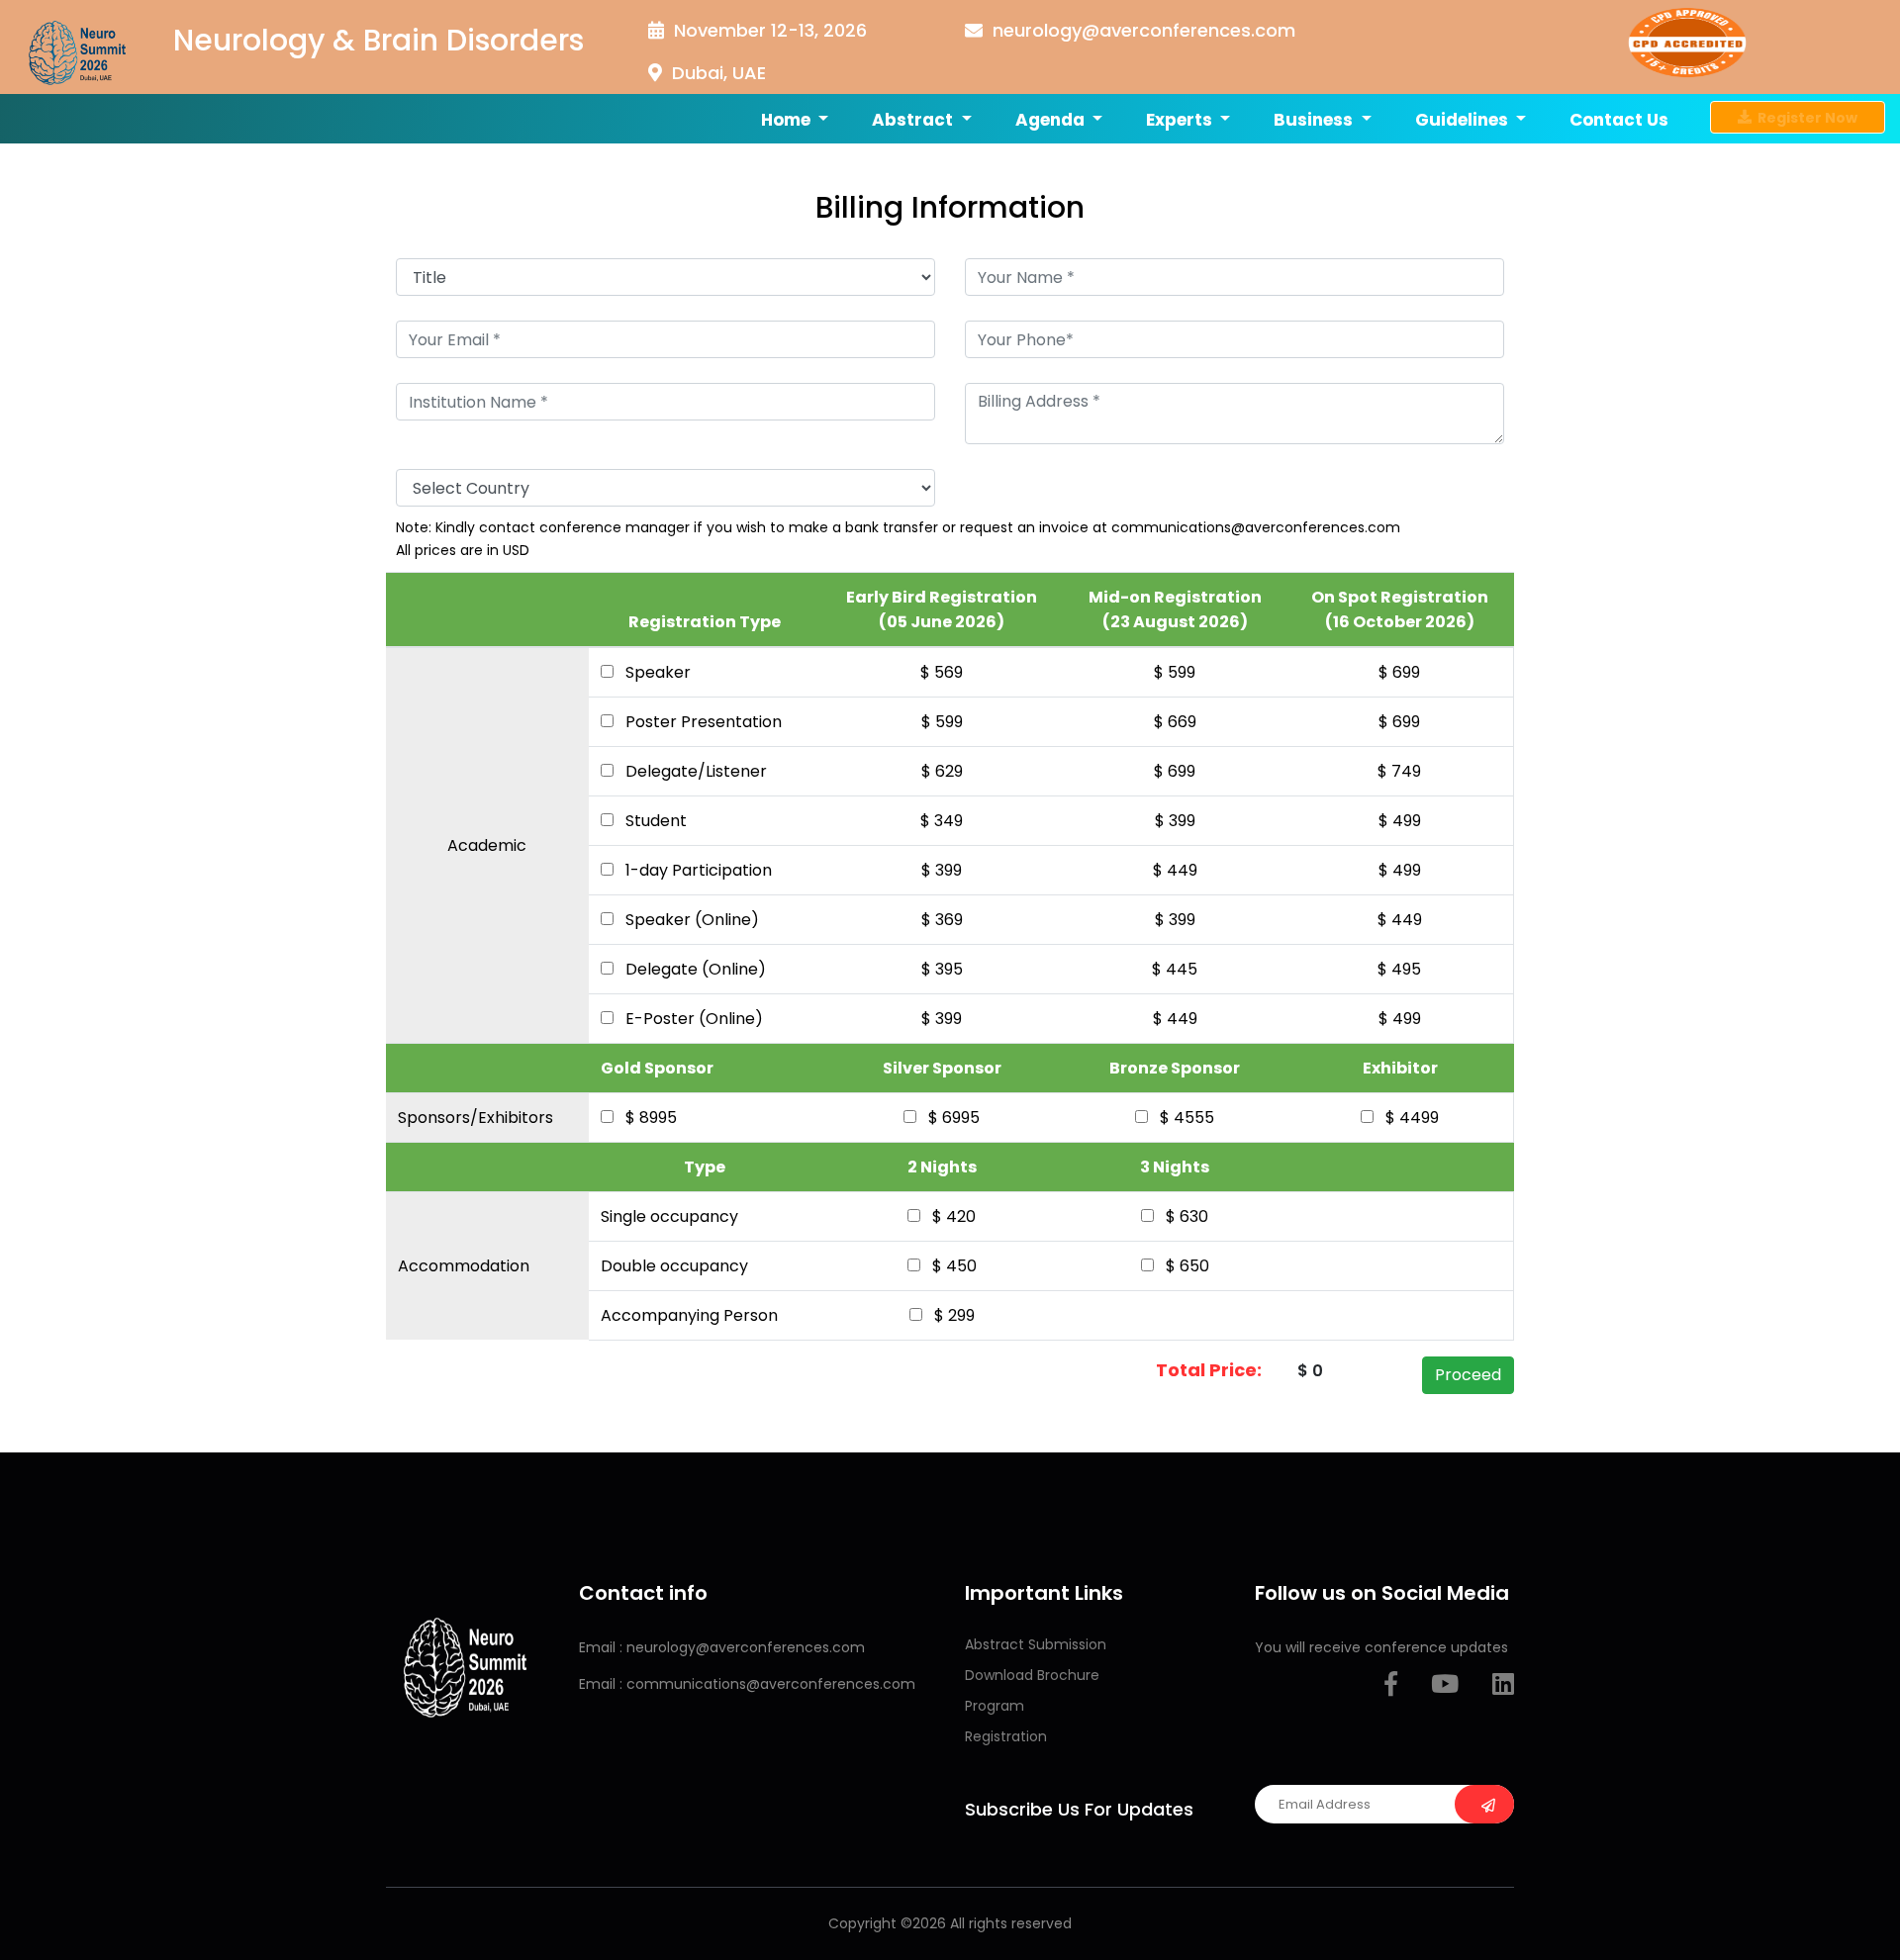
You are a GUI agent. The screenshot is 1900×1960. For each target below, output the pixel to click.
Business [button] (1315, 120)
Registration (1006, 1736)
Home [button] (788, 120)
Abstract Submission (1036, 1644)
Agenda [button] (1052, 120)
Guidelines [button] (1464, 120)
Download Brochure (1032, 1675)
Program (995, 1706)
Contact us (1619, 120)
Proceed (1468, 1375)
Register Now (1805, 117)
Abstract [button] (914, 120)
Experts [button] (1181, 120)
